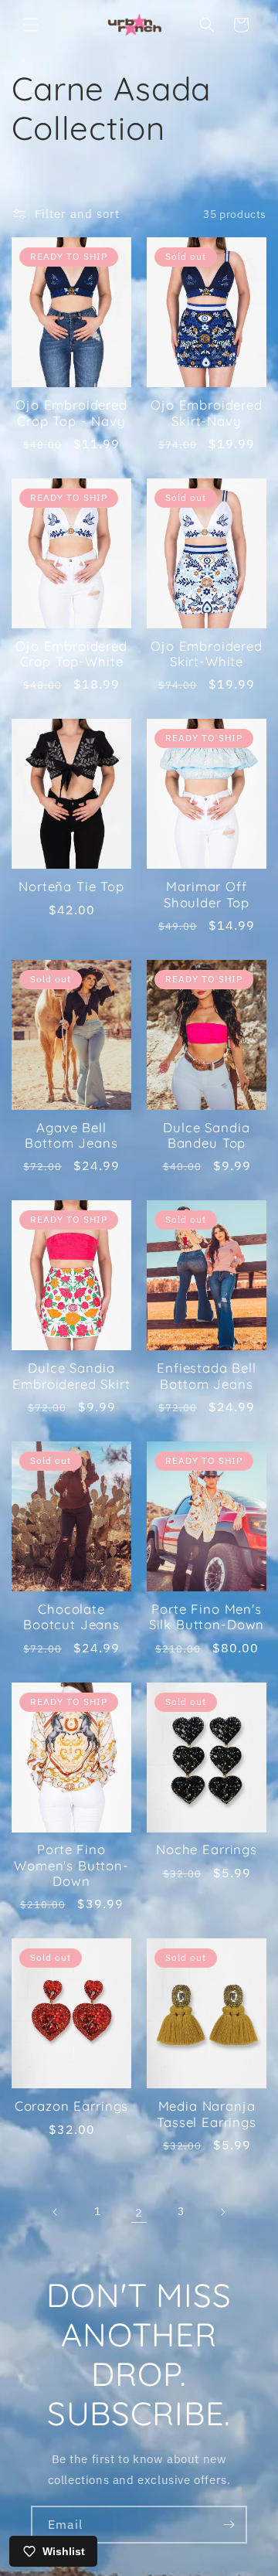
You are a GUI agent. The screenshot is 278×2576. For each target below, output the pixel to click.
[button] (31, 25)
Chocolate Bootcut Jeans (71, 1617)
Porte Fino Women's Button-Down (71, 1865)
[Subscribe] (229, 2525)
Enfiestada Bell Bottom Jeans (207, 1376)
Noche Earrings (207, 1849)
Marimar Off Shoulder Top (207, 894)
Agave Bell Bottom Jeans (71, 1135)
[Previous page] (56, 2212)
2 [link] (139, 2212)
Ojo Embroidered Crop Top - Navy (71, 413)
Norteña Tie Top (71, 886)
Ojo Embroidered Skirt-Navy (207, 413)
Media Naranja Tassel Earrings (207, 2114)
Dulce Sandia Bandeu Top (206, 1135)
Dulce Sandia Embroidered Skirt (71, 1376)
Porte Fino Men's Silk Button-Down (207, 1617)
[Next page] (222, 2212)
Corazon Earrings (71, 2106)
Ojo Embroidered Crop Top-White (71, 654)
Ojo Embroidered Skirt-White (207, 654)
